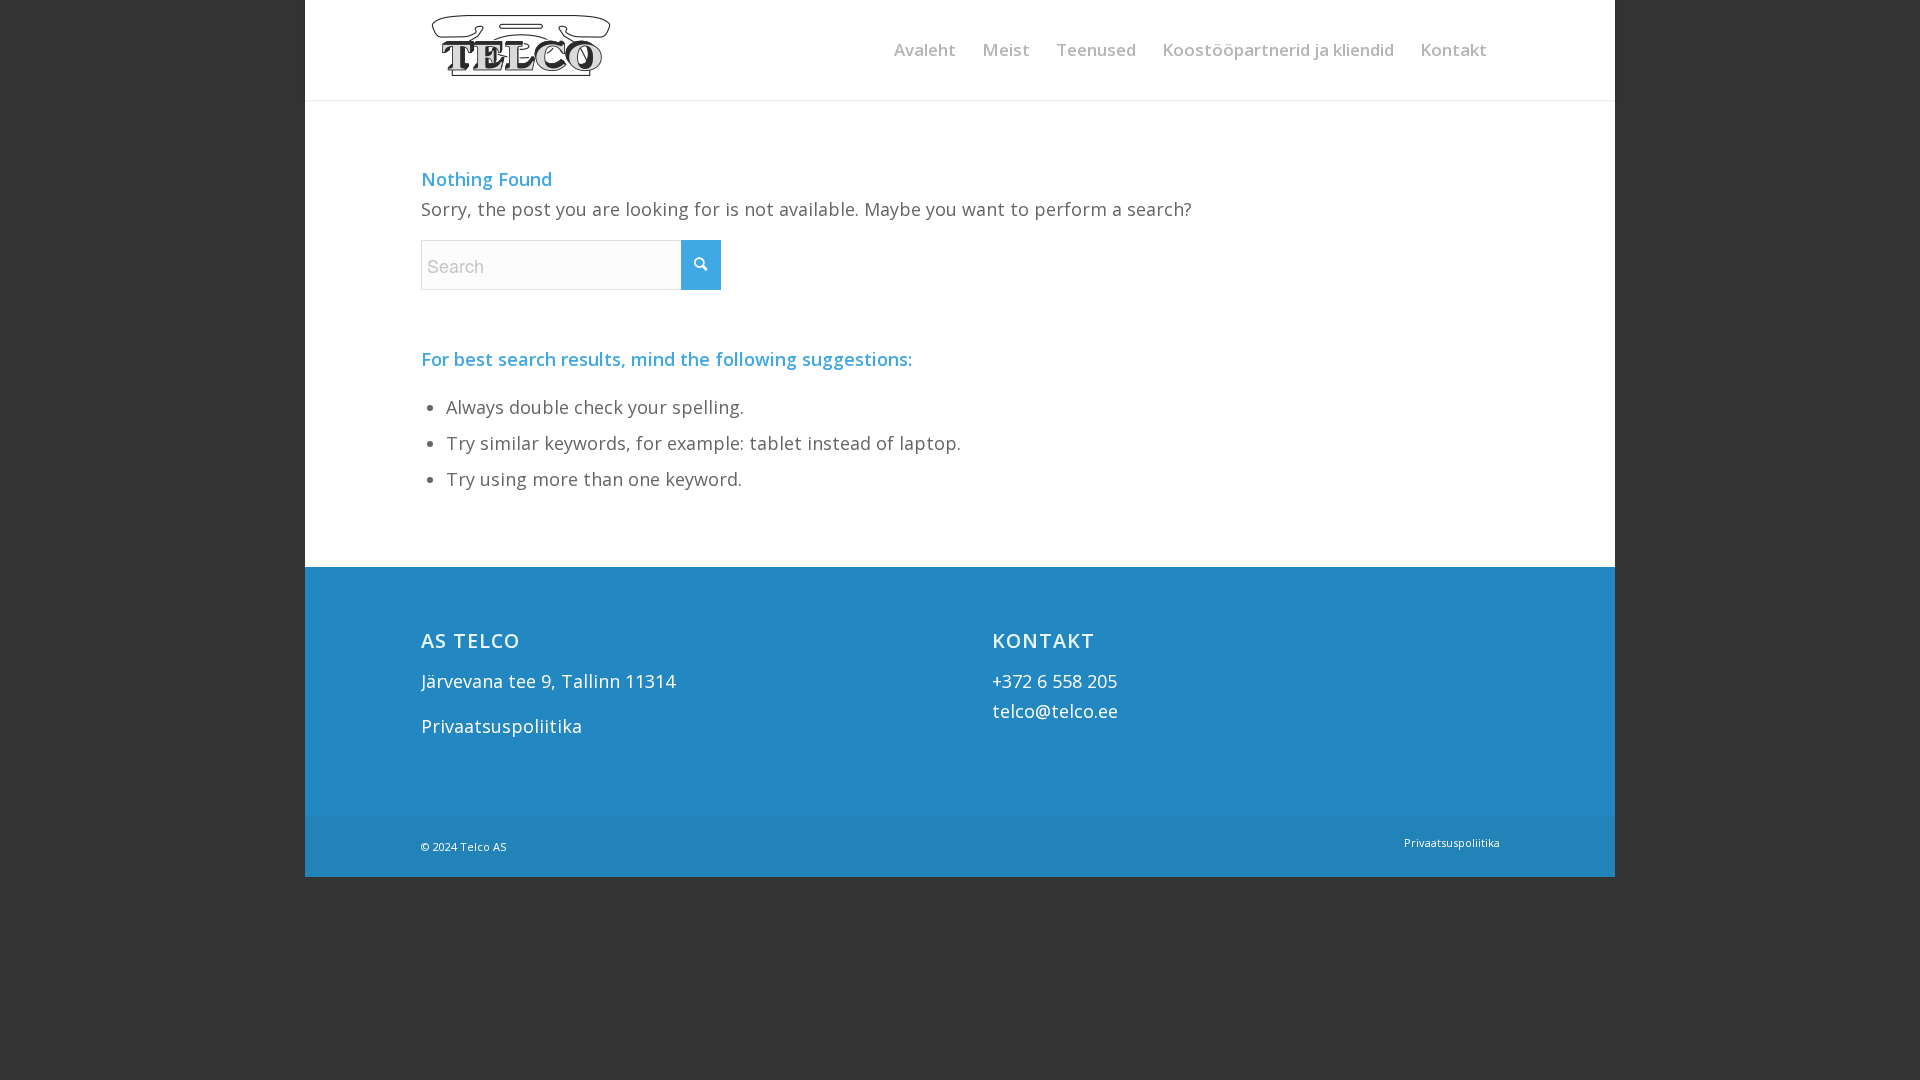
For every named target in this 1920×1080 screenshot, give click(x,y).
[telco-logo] (521, 50)
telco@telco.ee (1055, 711)
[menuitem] (925, 50)
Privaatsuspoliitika (501, 726)
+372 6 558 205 (1054, 681)
